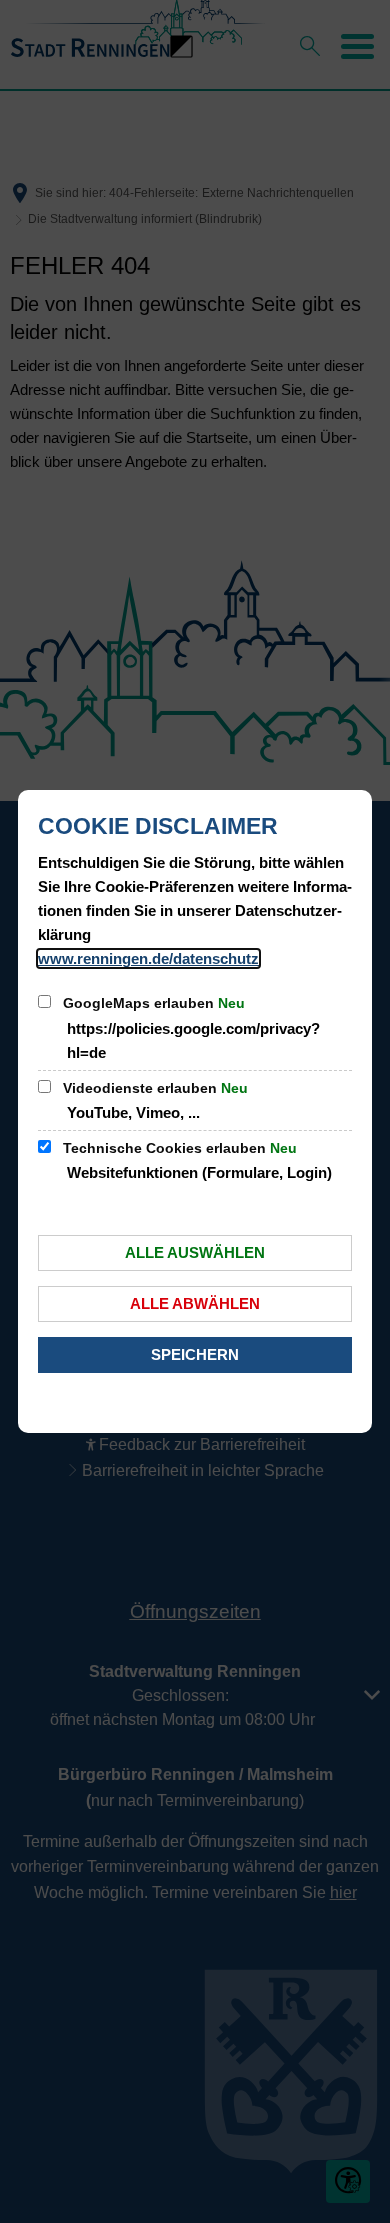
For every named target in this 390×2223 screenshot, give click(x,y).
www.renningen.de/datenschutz (148, 958)
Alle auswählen (195, 1252)
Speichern (195, 1354)
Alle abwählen (195, 1303)
